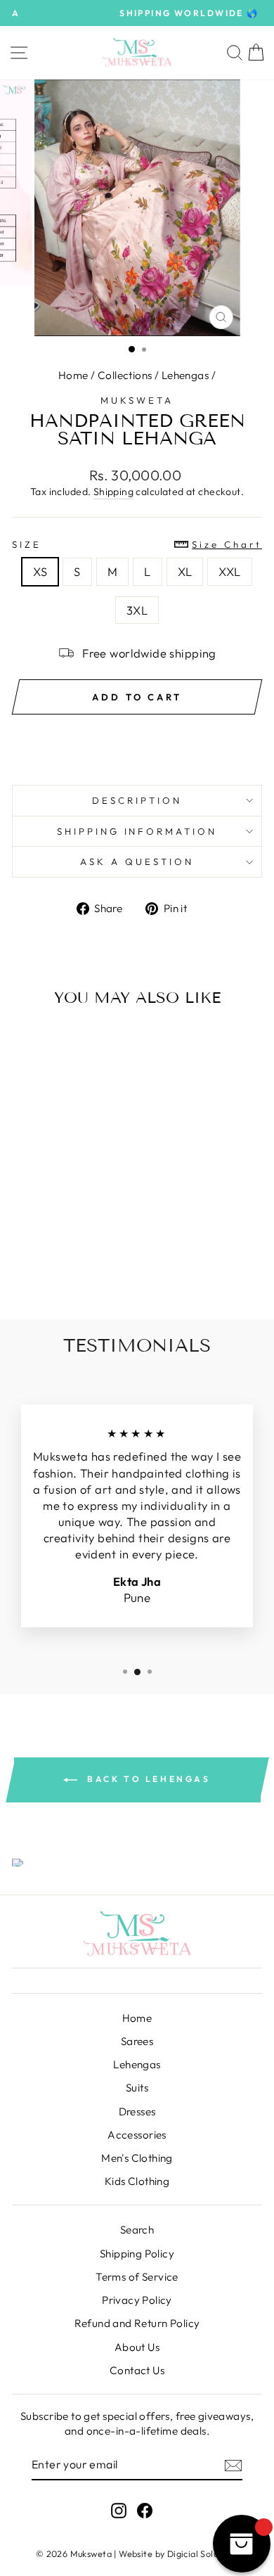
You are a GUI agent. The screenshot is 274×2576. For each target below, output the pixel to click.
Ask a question (137, 861)
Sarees (137, 2041)
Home (73, 375)
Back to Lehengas (146, 1779)
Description (137, 800)
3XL (137, 610)
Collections (125, 375)
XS (40, 571)
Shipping (113, 492)
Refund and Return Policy (137, 2323)
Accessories (137, 2135)
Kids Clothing (137, 2181)
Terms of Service (137, 2277)
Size (137, 544)
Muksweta (137, 400)
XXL (229, 571)
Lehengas (185, 375)
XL (185, 571)
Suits (137, 2088)
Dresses (137, 2112)
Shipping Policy (137, 2254)
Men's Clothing (137, 2158)
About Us (137, 2347)
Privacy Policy (137, 2300)
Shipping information (137, 831)
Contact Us (137, 2370)
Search (137, 2230)
